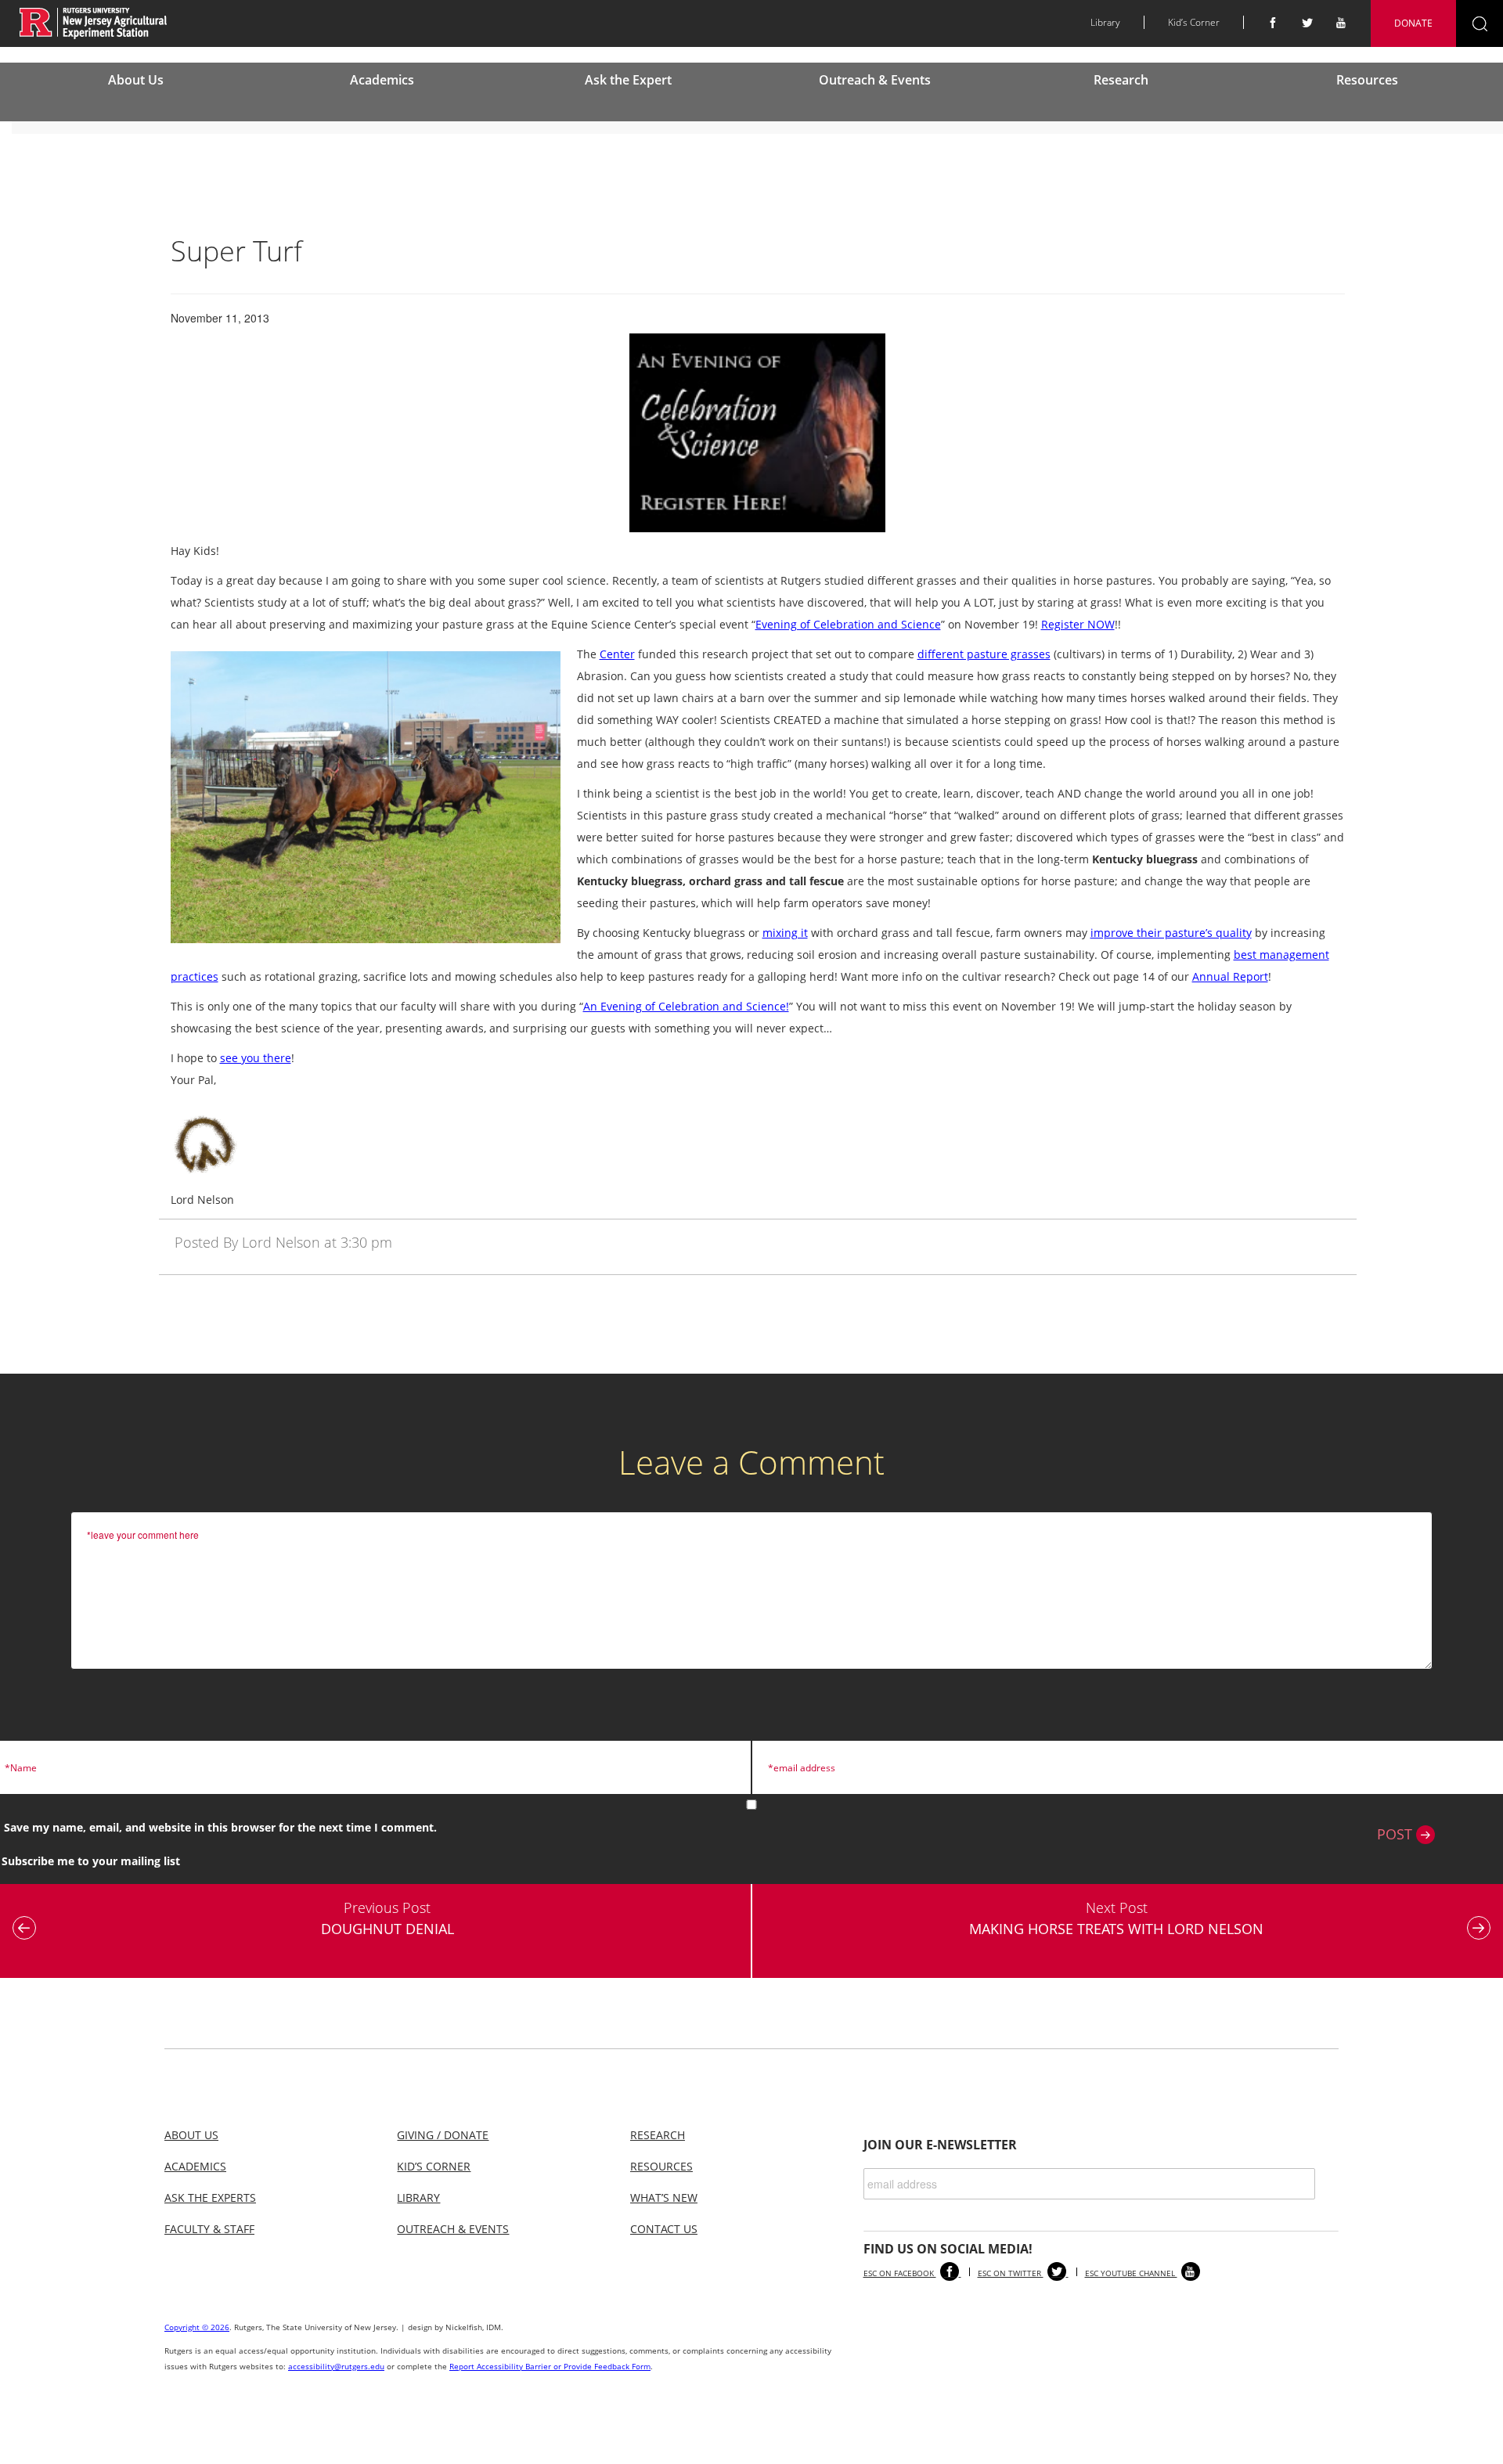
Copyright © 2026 (197, 2327)
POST (1397, 1834)
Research (1121, 80)
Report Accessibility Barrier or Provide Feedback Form (550, 2366)
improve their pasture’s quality (1171, 933)
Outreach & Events (875, 80)
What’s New (664, 2197)
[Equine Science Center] (94, 22)
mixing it (785, 933)
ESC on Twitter (1011, 2273)
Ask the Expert (628, 80)
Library (1105, 22)
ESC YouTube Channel (1131, 2273)
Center (617, 654)
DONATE (1413, 23)
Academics (382, 80)
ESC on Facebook (900, 2273)
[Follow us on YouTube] (1342, 23)
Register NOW (1078, 624)
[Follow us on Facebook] (1273, 23)
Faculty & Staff (209, 2229)
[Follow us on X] (1307, 23)
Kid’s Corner (1194, 22)
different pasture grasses (984, 654)
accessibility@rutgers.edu (336, 2366)
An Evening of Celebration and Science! (686, 1006)
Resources (1367, 80)
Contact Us (664, 2229)
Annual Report (1230, 976)
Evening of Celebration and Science (848, 624)
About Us (136, 80)
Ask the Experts (210, 2197)
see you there (256, 1058)
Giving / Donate (443, 2135)
